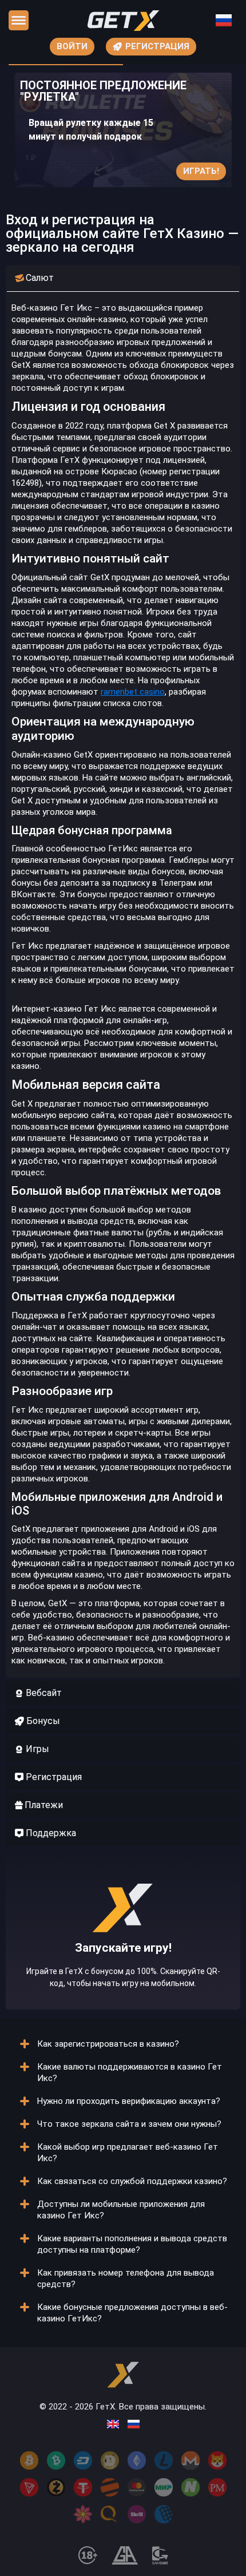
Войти (72, 46)
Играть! (201, 171)
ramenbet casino (133, 692)
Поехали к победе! (123, 1969)
